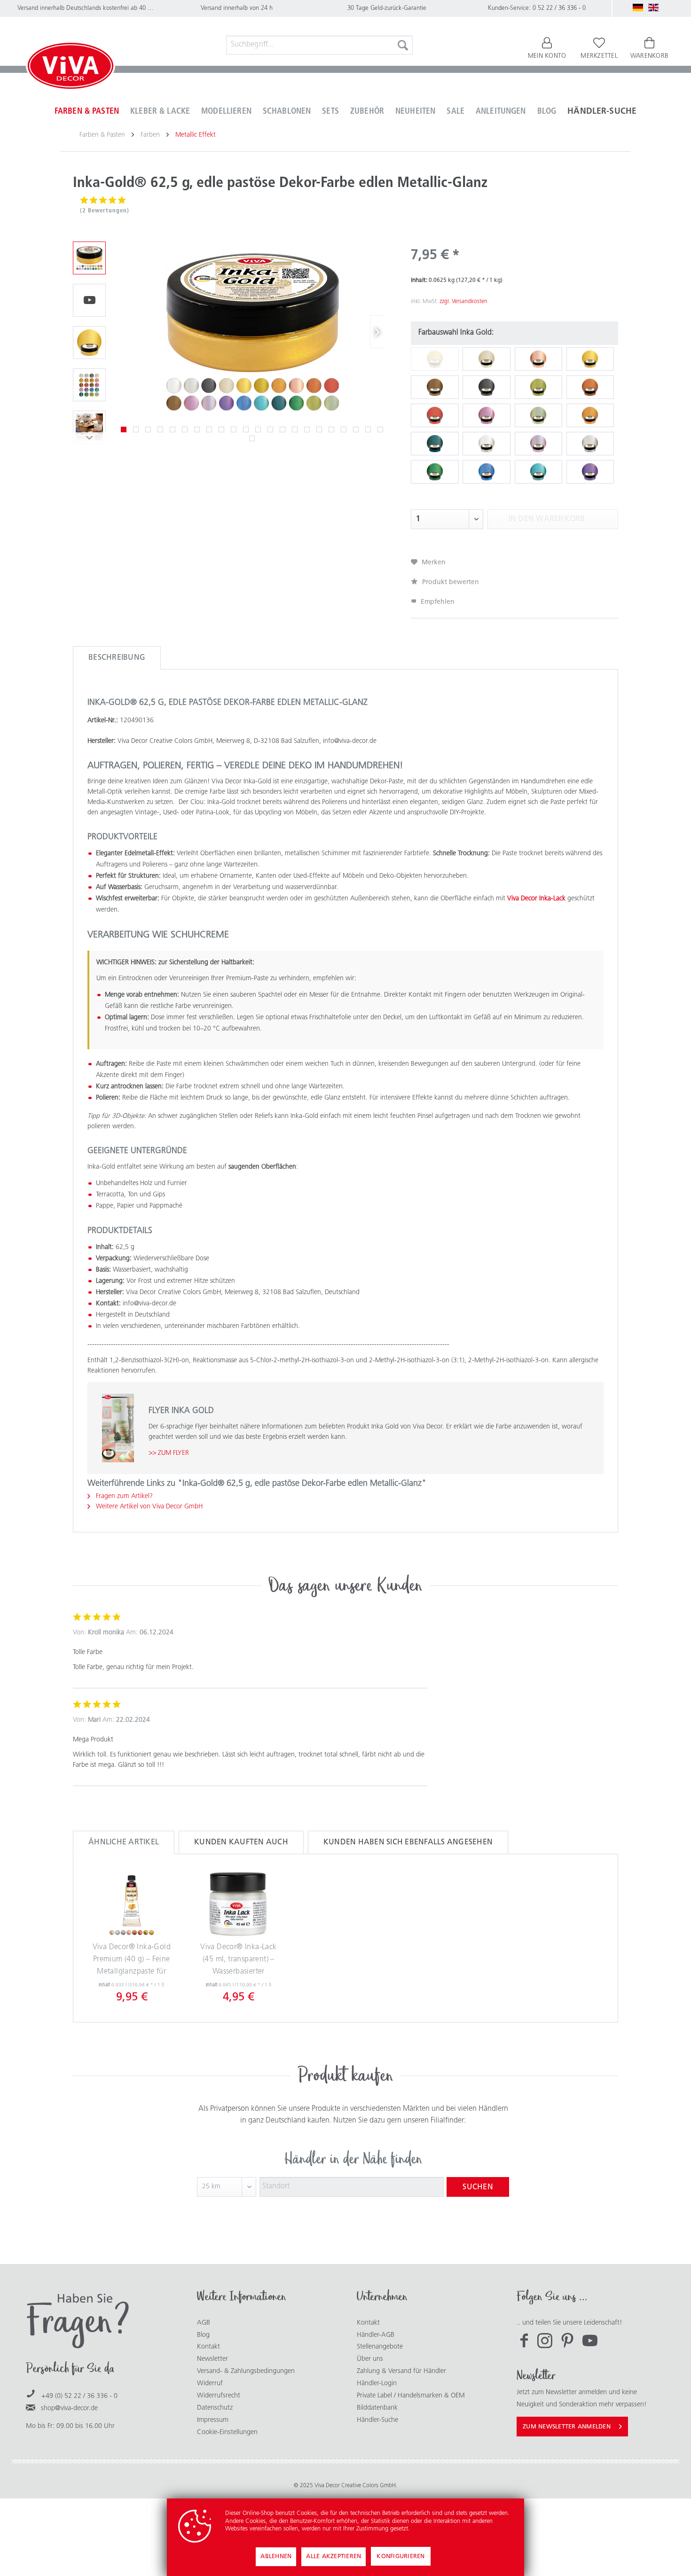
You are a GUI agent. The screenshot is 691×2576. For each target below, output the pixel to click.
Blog (203, 2335)
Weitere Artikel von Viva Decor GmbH (148, 1507)
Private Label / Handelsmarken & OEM (411, 2396)
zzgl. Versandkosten (463, 302)
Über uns (370, 2359)
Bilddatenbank (377, 2408)
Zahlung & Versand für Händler (401, 2371)
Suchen (478, 2187)
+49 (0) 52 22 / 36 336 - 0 (79, 2396)
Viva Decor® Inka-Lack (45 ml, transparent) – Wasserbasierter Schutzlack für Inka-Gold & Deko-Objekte (238, 1961)
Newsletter (212, 2359)
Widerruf (210, 2384)
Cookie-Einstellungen (227, 2432)
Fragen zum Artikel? (123, 1496)
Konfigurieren (400, 2556)
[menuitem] (320, 45)
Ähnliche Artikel (124, 1842)
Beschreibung (117, 658)
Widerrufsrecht (219, 2396)
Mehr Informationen (437, 2529)
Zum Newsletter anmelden (567, 2427)
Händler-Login (377, 2384)
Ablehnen (276, 2556)
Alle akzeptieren (334, 2556)
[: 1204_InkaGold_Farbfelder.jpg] (89, 385)
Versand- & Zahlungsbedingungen (246, 2371)
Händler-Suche (377, 2420)
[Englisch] (653, 8)
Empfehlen (437, 602)
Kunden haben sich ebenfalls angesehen (408, 1842)
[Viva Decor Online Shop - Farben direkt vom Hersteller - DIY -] (71, 68)
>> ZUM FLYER (169, 1453)
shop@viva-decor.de (69, 2408)
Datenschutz (215, 2408)
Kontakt (208, 2347)
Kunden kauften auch (241, 1842)
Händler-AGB (376, 2335)
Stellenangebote (380, 2347)
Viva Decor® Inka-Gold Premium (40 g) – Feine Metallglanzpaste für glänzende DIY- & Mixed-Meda (132, 1961)
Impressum (213, 2420)
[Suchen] (403, 45)
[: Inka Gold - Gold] (89, 343)
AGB (204, 2323)
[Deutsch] (638, 8)
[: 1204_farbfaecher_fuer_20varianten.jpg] (89, 258)
